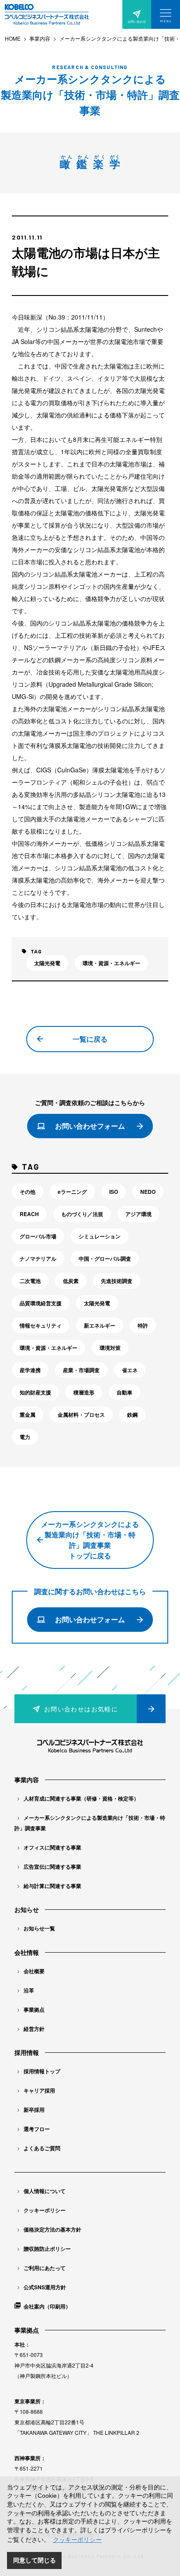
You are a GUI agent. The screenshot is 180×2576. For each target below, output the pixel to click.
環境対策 (110, 1348)
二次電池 (30, 1281)
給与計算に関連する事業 (52, 1886)
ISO (114, 1192)
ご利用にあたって (45, 2268)
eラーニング (72, 1192)
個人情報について (45, 2191)
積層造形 (84, 1392)
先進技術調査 (117, 1281)
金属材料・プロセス (81, 1415)
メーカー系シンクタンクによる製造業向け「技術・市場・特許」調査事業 (90, 1823)
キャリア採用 (39, 2090)
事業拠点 (34, 2009)
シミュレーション (100, 1236)
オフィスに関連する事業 (52, 1847)
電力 (25, 1437)
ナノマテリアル (38, 1258)
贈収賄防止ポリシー (47, 2249)
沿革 (29, 1990)
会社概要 (34, 1971)
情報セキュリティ (41, 1325)
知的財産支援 (35, 1392)
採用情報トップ (42, 2071)
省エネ (130, 1370)
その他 (28, 1192)
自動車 (125, 1392)
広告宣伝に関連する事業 (52, 1867)
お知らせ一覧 (39, 1928)
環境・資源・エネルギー (111, 963)
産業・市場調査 (81, 1370)
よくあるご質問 (42, 2148)
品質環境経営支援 (41, 1303)
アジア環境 (138, 1214)
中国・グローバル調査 (105, 1258)
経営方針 (34, 2029)
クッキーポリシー (45, 2210)
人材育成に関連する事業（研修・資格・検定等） (81, 1798)
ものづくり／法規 (82, 1214)
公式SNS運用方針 (45, 2287)
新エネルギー (100, 1325)
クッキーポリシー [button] (77, 2540)
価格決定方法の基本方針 (52, 2229)
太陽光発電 (47, 963)
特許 (143, 1325)
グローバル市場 (38, 1236)
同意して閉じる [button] (35, 2560)
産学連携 (30, 1370)
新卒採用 (34, 2110)
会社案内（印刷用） (47, 2306)
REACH (29, 1214)
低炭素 (71, 1281)
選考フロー (37, 2129)
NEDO (148, 1192)
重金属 (28, 1415)
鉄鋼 (132, 1415)
